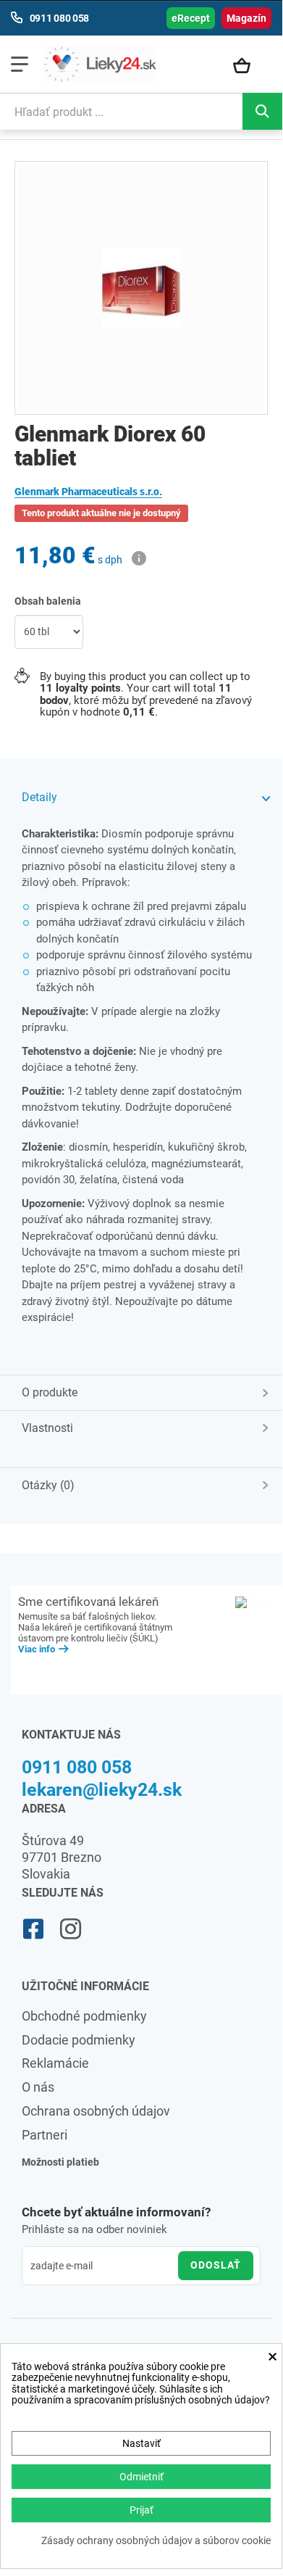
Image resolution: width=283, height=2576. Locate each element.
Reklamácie (55, 2063)
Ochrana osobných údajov (96, 2111)
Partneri (45, 2135)
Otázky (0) (48, 1485)
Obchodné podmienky (84, 2016)
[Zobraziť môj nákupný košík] (249, 67)
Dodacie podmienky (79, 2040)
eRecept (191, 18)
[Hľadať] (262, 111)
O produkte (50, 1392)
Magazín (246, 18)
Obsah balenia (49, 601)
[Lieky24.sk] (100, 64)
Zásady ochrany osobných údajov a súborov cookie (156, 2541)
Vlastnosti (47, 1428)
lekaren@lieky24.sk (102, 1790)
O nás (38, 2087)
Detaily (39, 797)
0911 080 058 (77, 1767)
